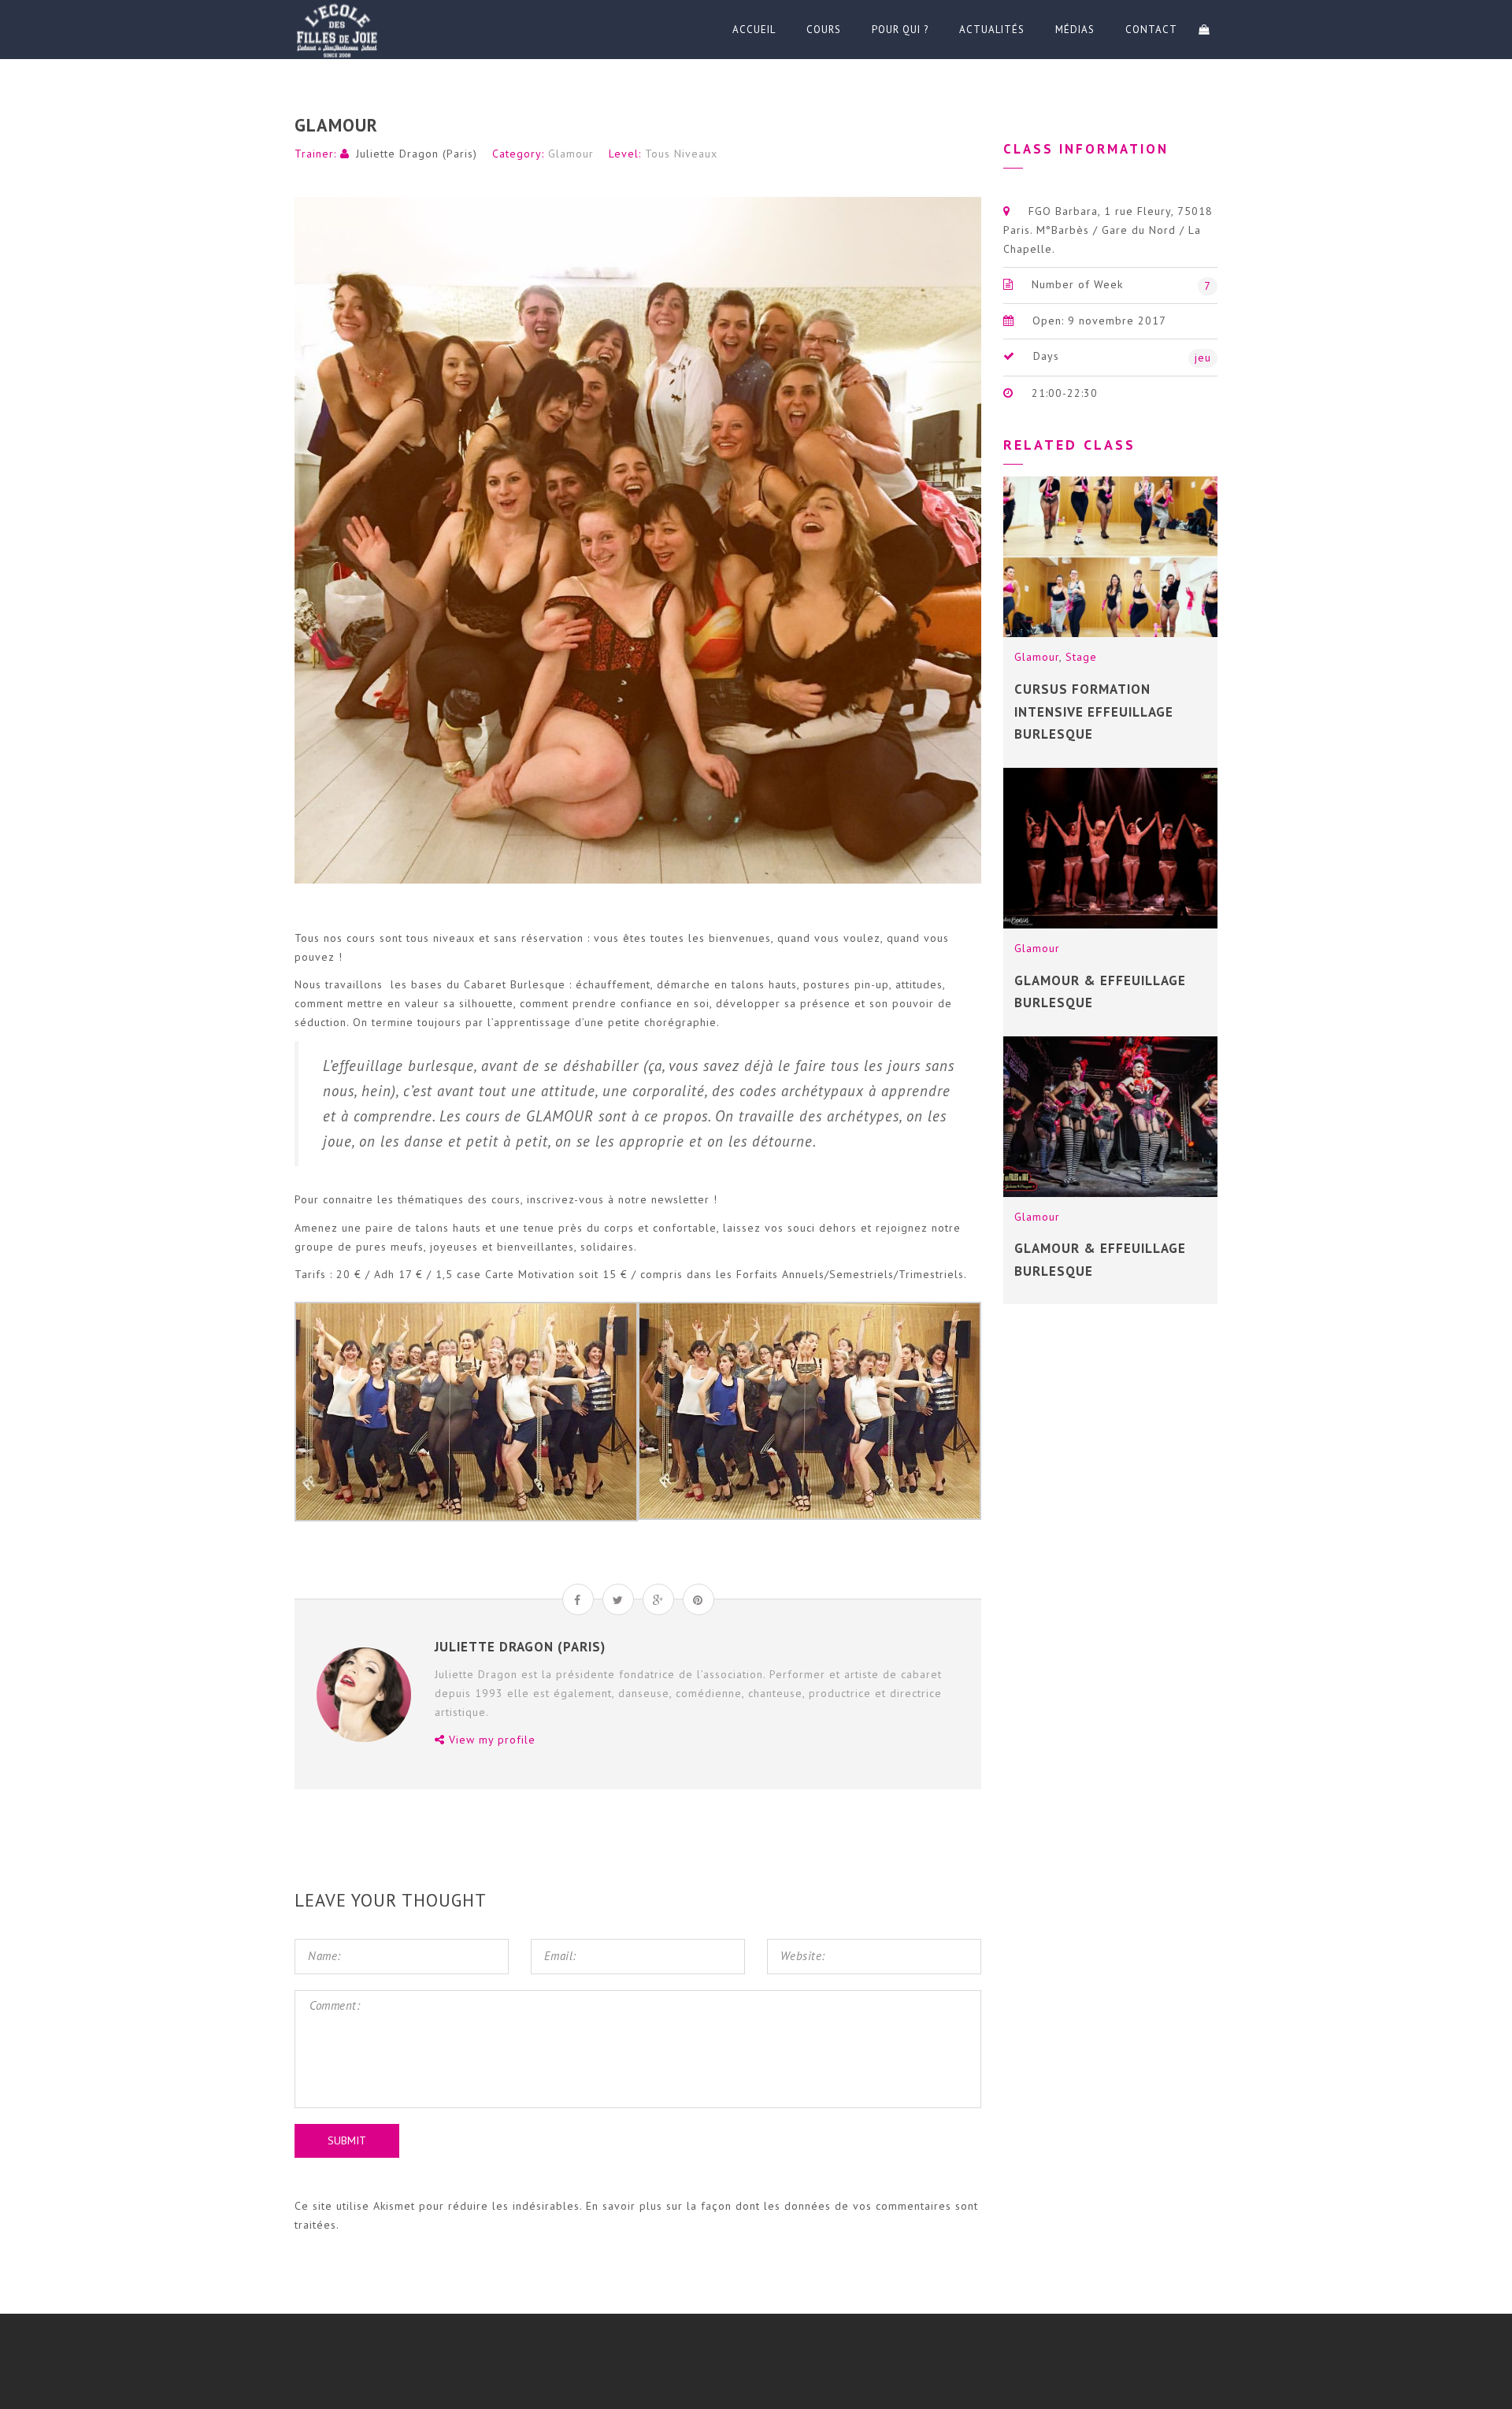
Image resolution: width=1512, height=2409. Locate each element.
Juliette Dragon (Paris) (417, 154)
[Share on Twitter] (618, 1599)
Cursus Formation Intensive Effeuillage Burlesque (1094, 712)
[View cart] (1204, 30)
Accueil (754, 30)
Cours (824, 30)
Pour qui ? (900, 30)
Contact (1151, 30)
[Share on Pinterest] (699, 1599)
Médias (1075, 30)
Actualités (992, 30)
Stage (1081, 657)
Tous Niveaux (681, 154)
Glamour (571, 154)
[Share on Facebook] (578, 1599)
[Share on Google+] (658, 1599)
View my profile (490, 1740)
